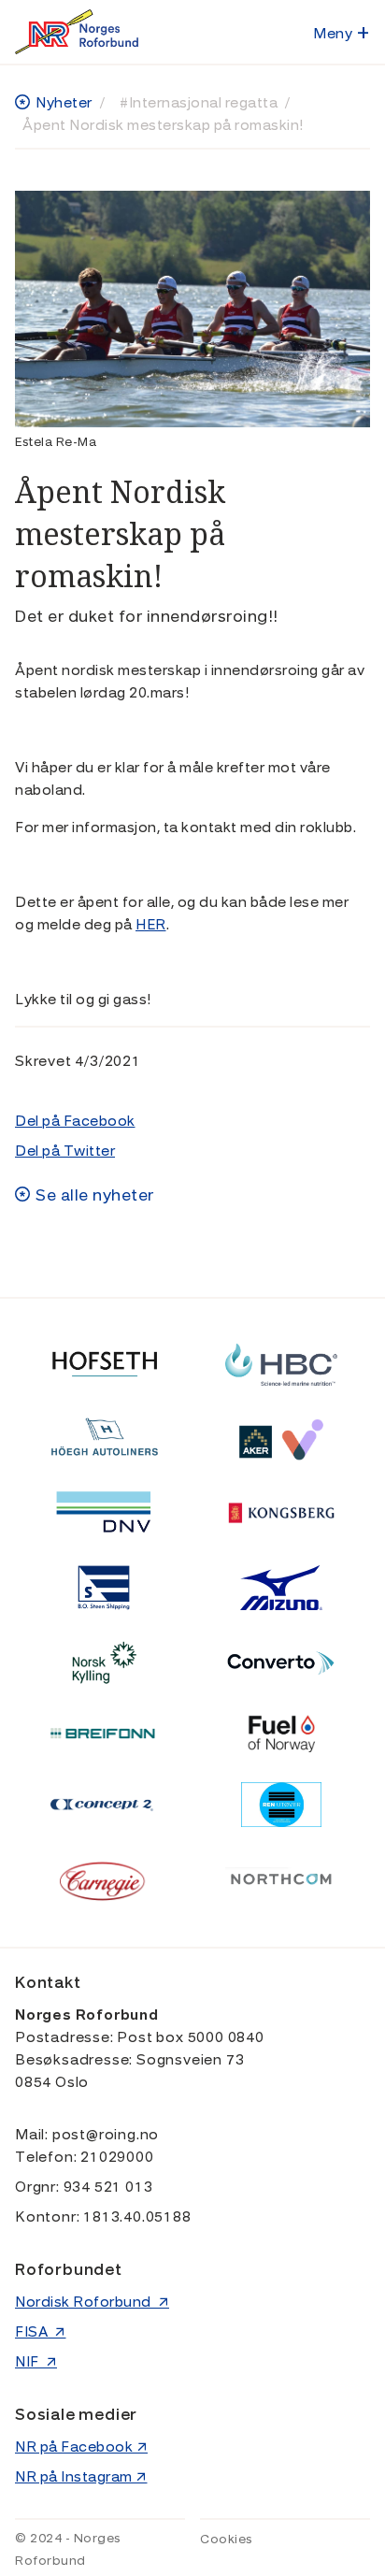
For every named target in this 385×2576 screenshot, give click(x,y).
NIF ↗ (36, 2362)
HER (151, 925)
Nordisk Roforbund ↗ (92, 2302)
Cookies (226, 2540)
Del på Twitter (65, 1151)
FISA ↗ (41, 2332)
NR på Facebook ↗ (81, 2447)
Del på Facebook (75, 1121)
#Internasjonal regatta (199, 103)
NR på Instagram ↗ (81, 2477)
